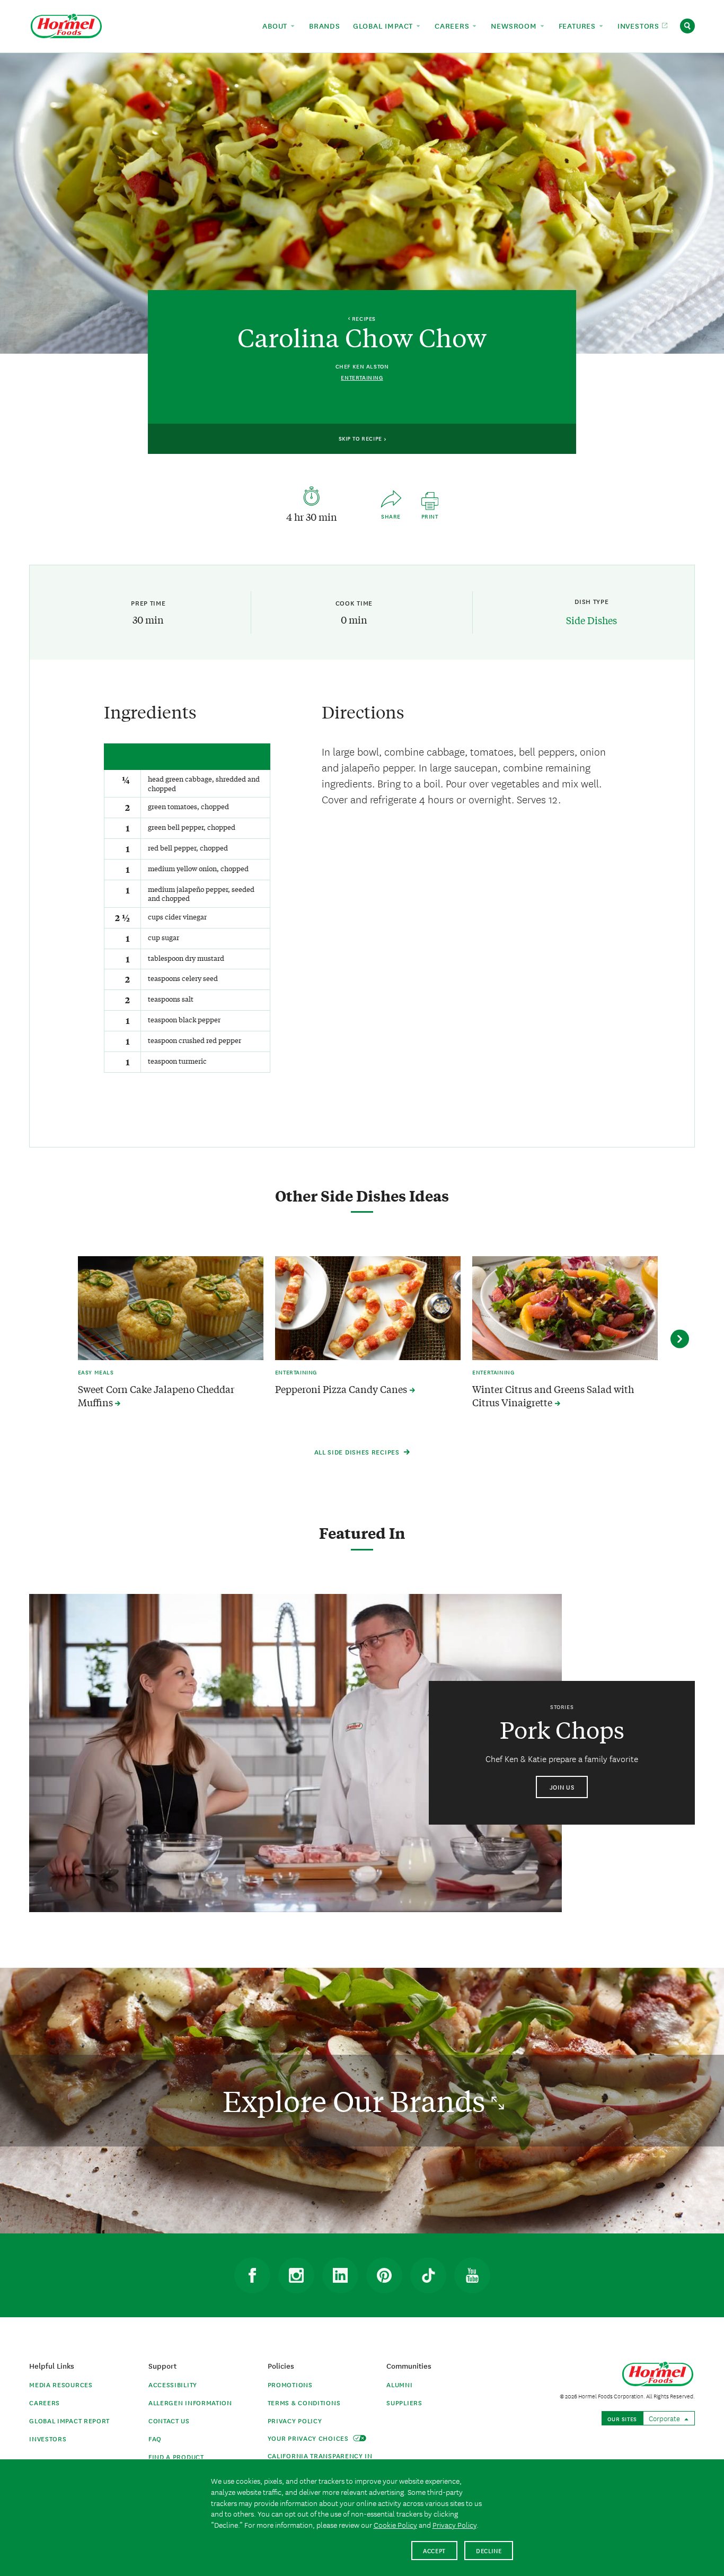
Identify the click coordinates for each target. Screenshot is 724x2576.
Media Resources (61, 2384)
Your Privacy (309, 2438)
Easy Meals (96, 1372)
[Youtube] (472, 2275)
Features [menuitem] (579, 25)
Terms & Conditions (304, 2402)
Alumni (399, 2384)
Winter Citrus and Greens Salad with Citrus (553, 1396)
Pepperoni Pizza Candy (342, 1389)
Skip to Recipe (361, 438)
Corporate (665, 2418)
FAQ (155, 2438)
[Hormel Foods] (66, 25)
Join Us (562, 1787)
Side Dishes (591, 620)
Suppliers (404, 2402)
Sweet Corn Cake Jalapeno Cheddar (156, 1396)
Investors (48, 2438)
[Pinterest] (384, 2275)
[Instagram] (296, 2275)
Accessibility (173, 2384)
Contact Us (169, 2420)
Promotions (290, 2384)
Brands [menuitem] (325, 25)
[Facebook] (252, 2275)
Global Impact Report (69, 2420)
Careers (45, 2402)
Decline (489, 2550)
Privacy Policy (295, 2420)
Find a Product (176, 2456)
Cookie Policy (395, 2525)
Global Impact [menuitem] (384, 25)
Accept (434, 2550)
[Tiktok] (428, 2275)
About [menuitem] (276, 25)
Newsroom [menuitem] (515, 25)
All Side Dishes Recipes (358, 1452)
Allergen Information (190, 2402)
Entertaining (362, 377)
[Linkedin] (340, 2275)
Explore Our (357, 2101)
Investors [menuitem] (640, 25)
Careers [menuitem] (453, 25)
